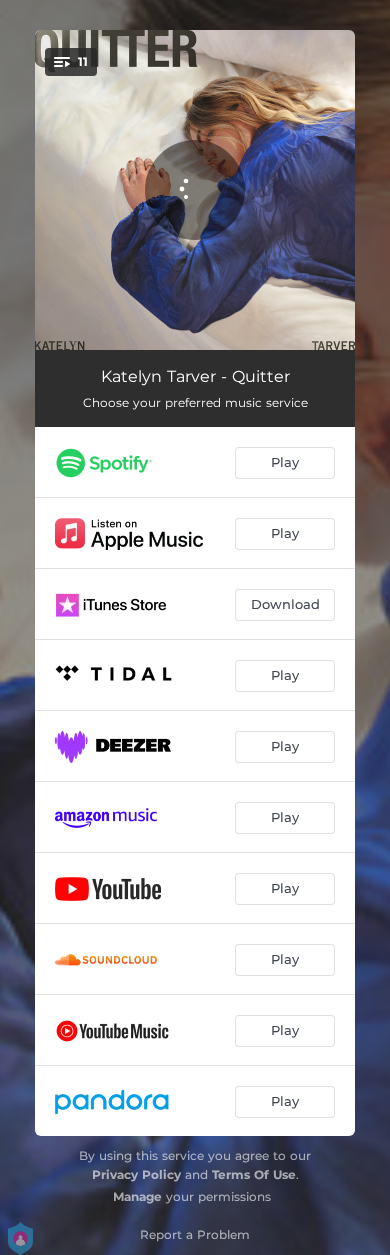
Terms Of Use (254, 1174)
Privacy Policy (136, 1174)
